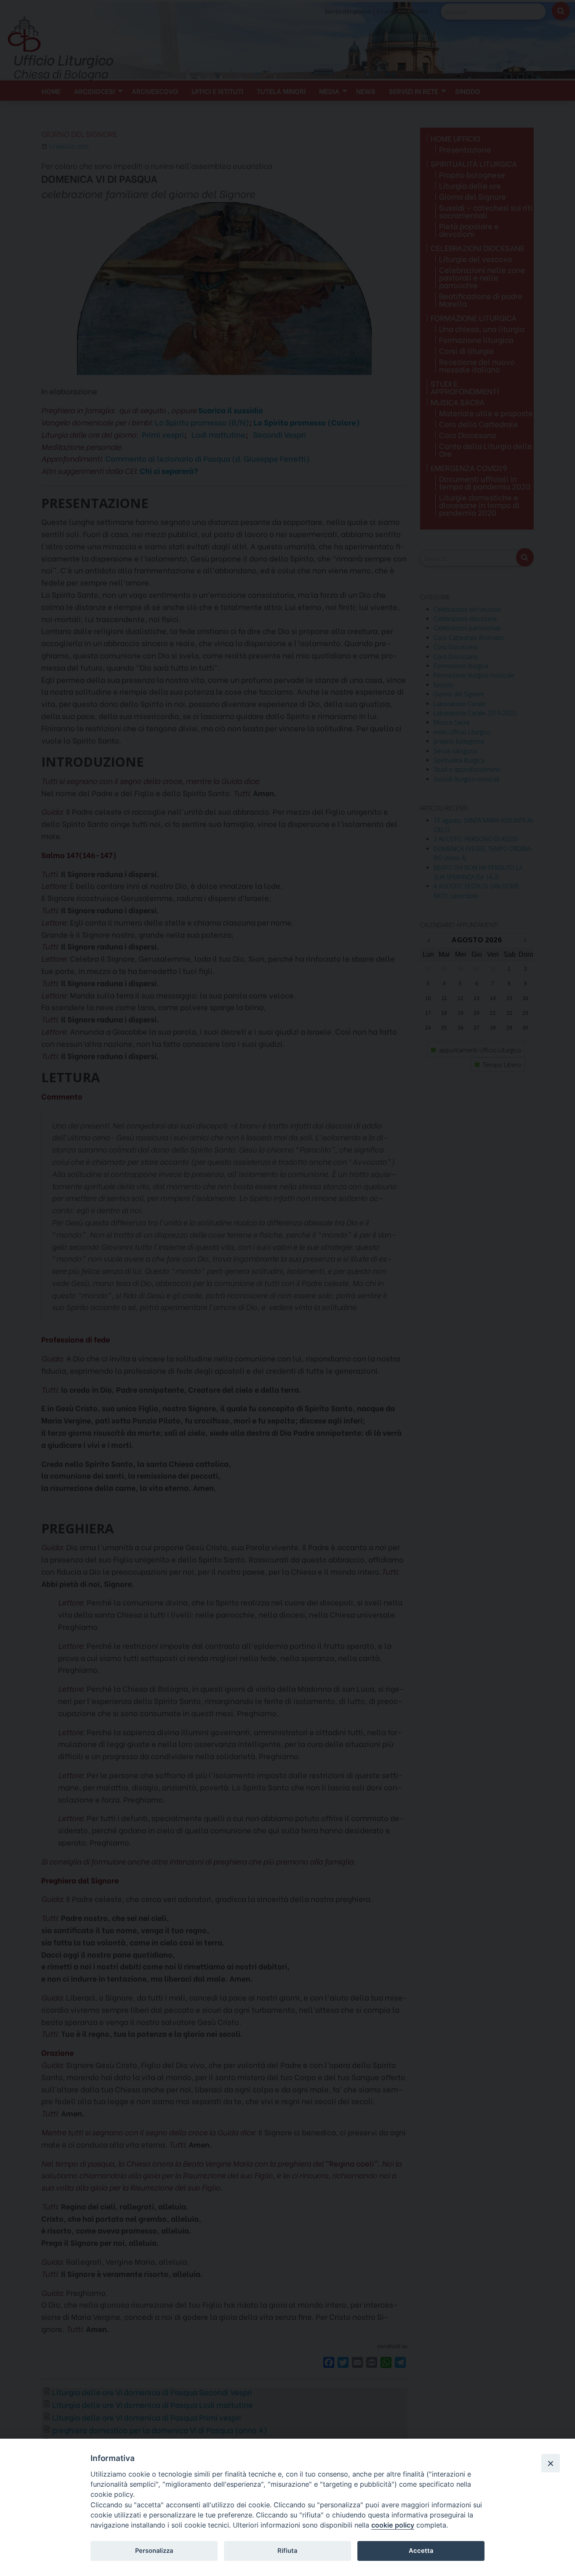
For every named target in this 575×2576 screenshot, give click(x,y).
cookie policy (393, 2525)
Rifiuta (287, 2551)
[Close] (551, 2463)
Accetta (421, 2551)
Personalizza (154, 2551)
